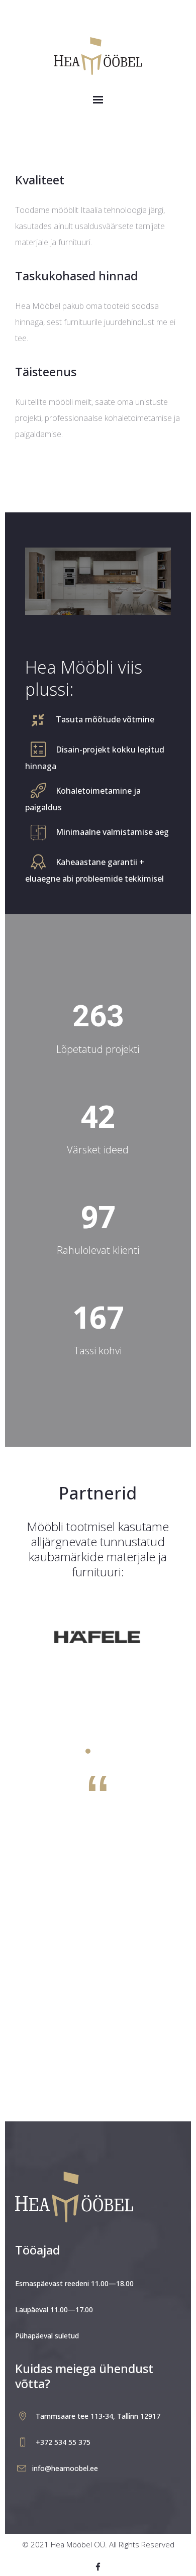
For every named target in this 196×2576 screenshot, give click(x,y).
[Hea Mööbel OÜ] (98, 53)
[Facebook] (98, 2567)
